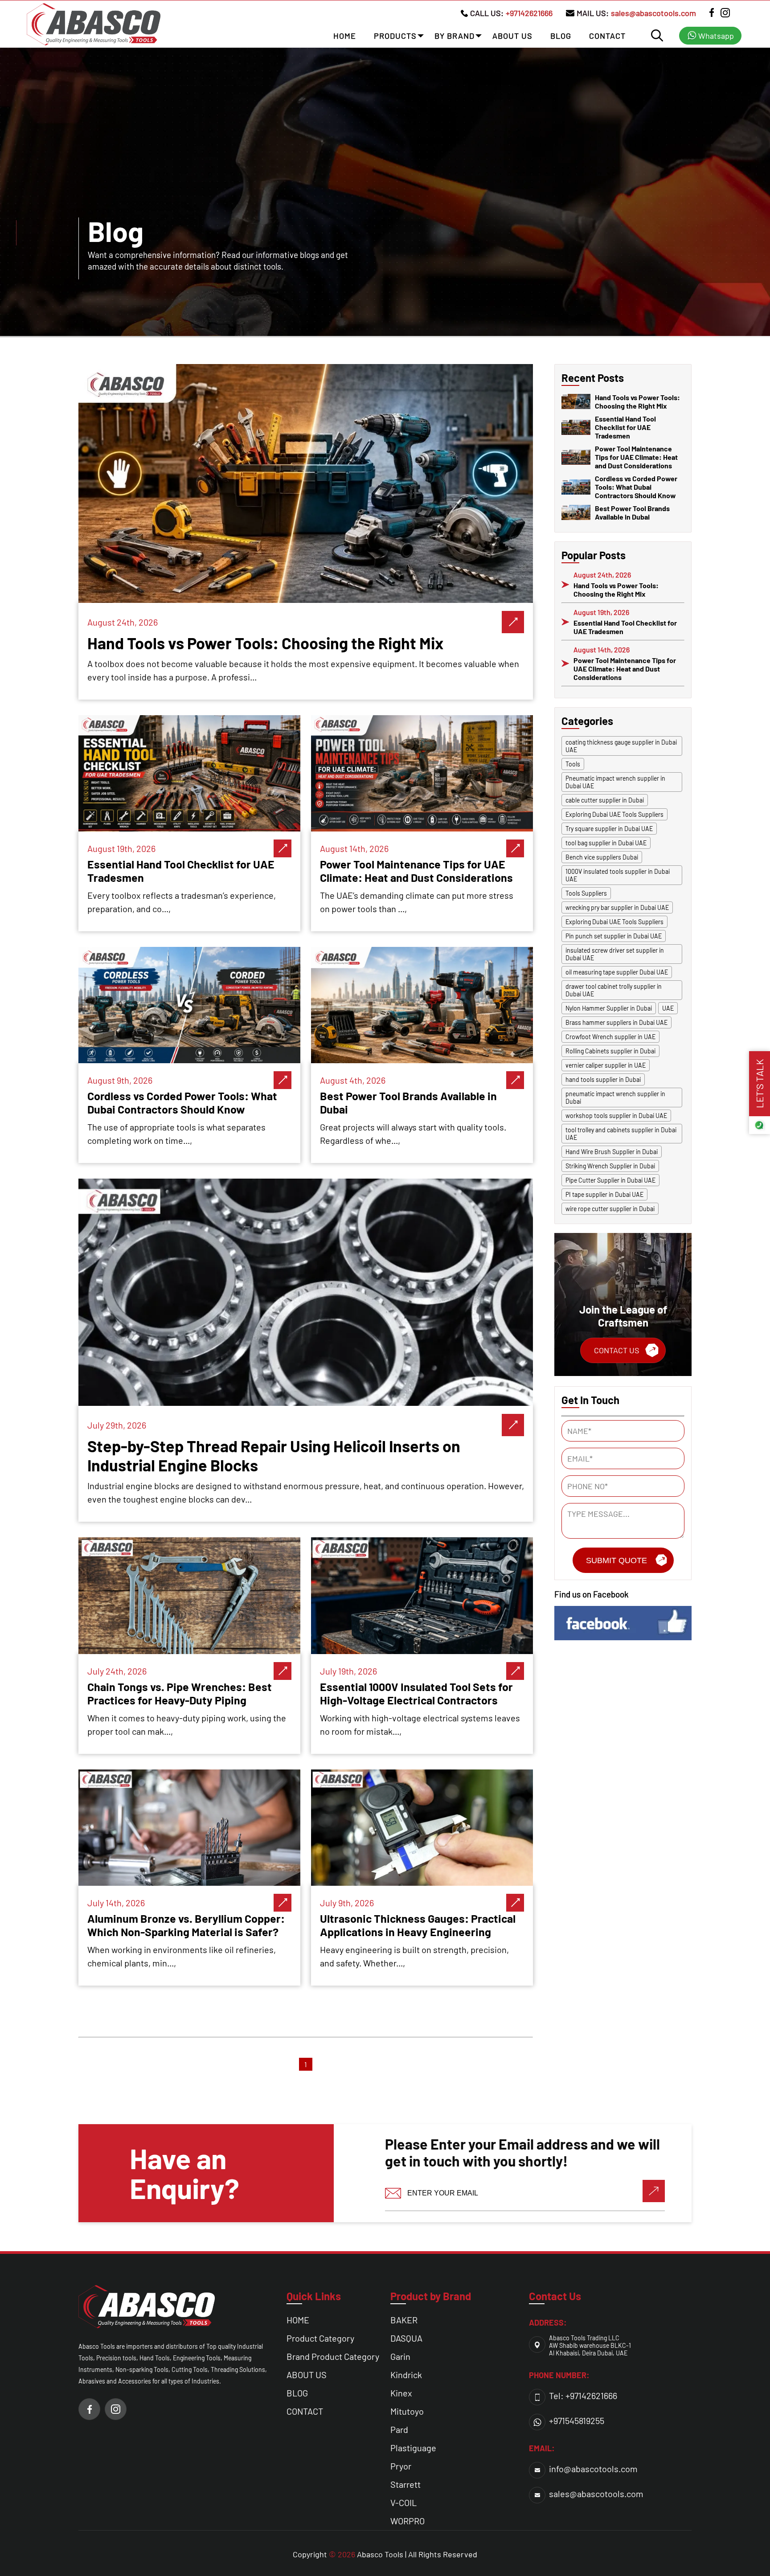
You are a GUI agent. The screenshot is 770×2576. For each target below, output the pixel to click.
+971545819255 (577, 2420)
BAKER (404, 2320)
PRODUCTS (395, 36)
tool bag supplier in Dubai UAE (606, 843)
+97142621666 (529, 13)
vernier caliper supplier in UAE (606, 1065)
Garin (400, 2356)
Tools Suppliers (586, 893)
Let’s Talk (759, 1084)
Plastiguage (413, 2448)
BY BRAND (455, 36)
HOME (345, 36)
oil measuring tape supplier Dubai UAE (617, 972)
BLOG (561, 36)
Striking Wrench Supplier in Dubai (610, 1166)
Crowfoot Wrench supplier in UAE (610, 1037)
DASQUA (406, 2338)
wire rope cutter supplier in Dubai (610, 1209)
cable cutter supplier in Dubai (605, 800)
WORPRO (408, 2521)
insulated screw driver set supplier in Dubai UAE (615, 954)
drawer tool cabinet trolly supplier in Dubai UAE (614, 990)
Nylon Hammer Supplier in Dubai (609, 1008)
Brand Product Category (333, 2356)
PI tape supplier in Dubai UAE (604, 1194)
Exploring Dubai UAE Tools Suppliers (614, 814)
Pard (399, 2429)
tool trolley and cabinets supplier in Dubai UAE (621, 1134)
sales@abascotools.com (653, 13)
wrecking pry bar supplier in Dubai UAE (617, 907)
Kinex (401, 2393)
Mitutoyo (407, 2411)
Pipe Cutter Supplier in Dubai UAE (610, 1180)
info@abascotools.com (593, 2469)
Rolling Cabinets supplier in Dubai (610, 1051)
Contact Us (617, 1350)
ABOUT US (512, 36)
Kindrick (406, 2375)
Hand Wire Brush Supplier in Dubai (612, 1152)
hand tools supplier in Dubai (603, 1079)
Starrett (405, 2484)
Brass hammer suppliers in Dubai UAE (616, 1022)
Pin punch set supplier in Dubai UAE (614, 936)
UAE (668, 1008)
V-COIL (403, 2502)
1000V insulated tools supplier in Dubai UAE (618, 875)
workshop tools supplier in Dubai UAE (616, 1116)
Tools (573, 764)
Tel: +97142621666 (583, 2396)
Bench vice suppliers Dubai (602, 857)
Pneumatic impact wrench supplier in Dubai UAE (615, 782)
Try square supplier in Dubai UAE (609, 829)
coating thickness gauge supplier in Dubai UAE (621, 746)
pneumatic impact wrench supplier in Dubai (615, 1098)
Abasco (370, 2554)
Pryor (401, 2466)
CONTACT (607, 36)
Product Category (320, 2338)
